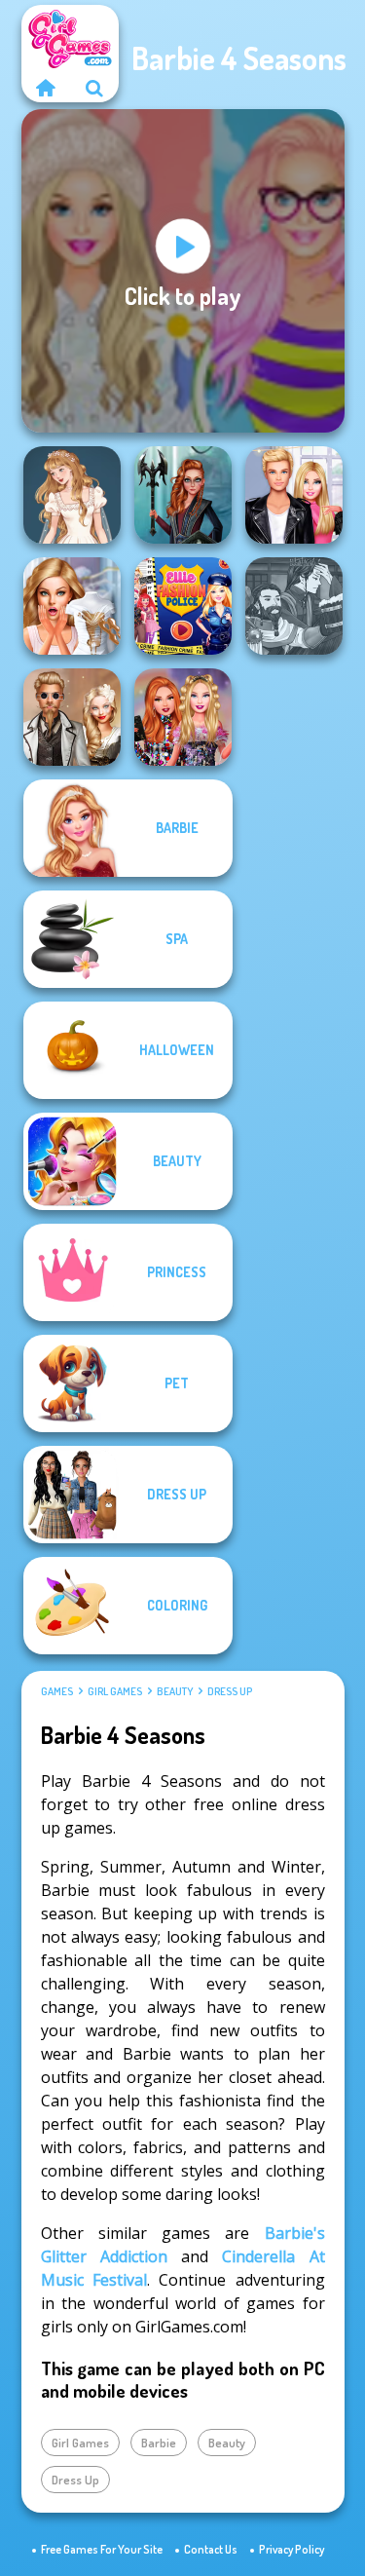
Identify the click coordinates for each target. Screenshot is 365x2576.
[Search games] (94, 88)
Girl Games (115, 1691)
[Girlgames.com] (46, 88)
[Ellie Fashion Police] (183, 606)
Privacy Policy (292, 2549)
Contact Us (211, 2549)
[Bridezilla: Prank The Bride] (72, 606)
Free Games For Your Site (102, 2549)
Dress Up (230, 1691)
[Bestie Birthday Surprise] (183, 717)
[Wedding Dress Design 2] (72, 495)
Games (57, 1691)
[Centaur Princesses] (183, 495)
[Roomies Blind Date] (294, 495)
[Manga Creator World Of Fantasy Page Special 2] (294, 606)
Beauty (175, 1691)
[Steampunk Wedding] (72, 717)
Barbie (159, 2443)
